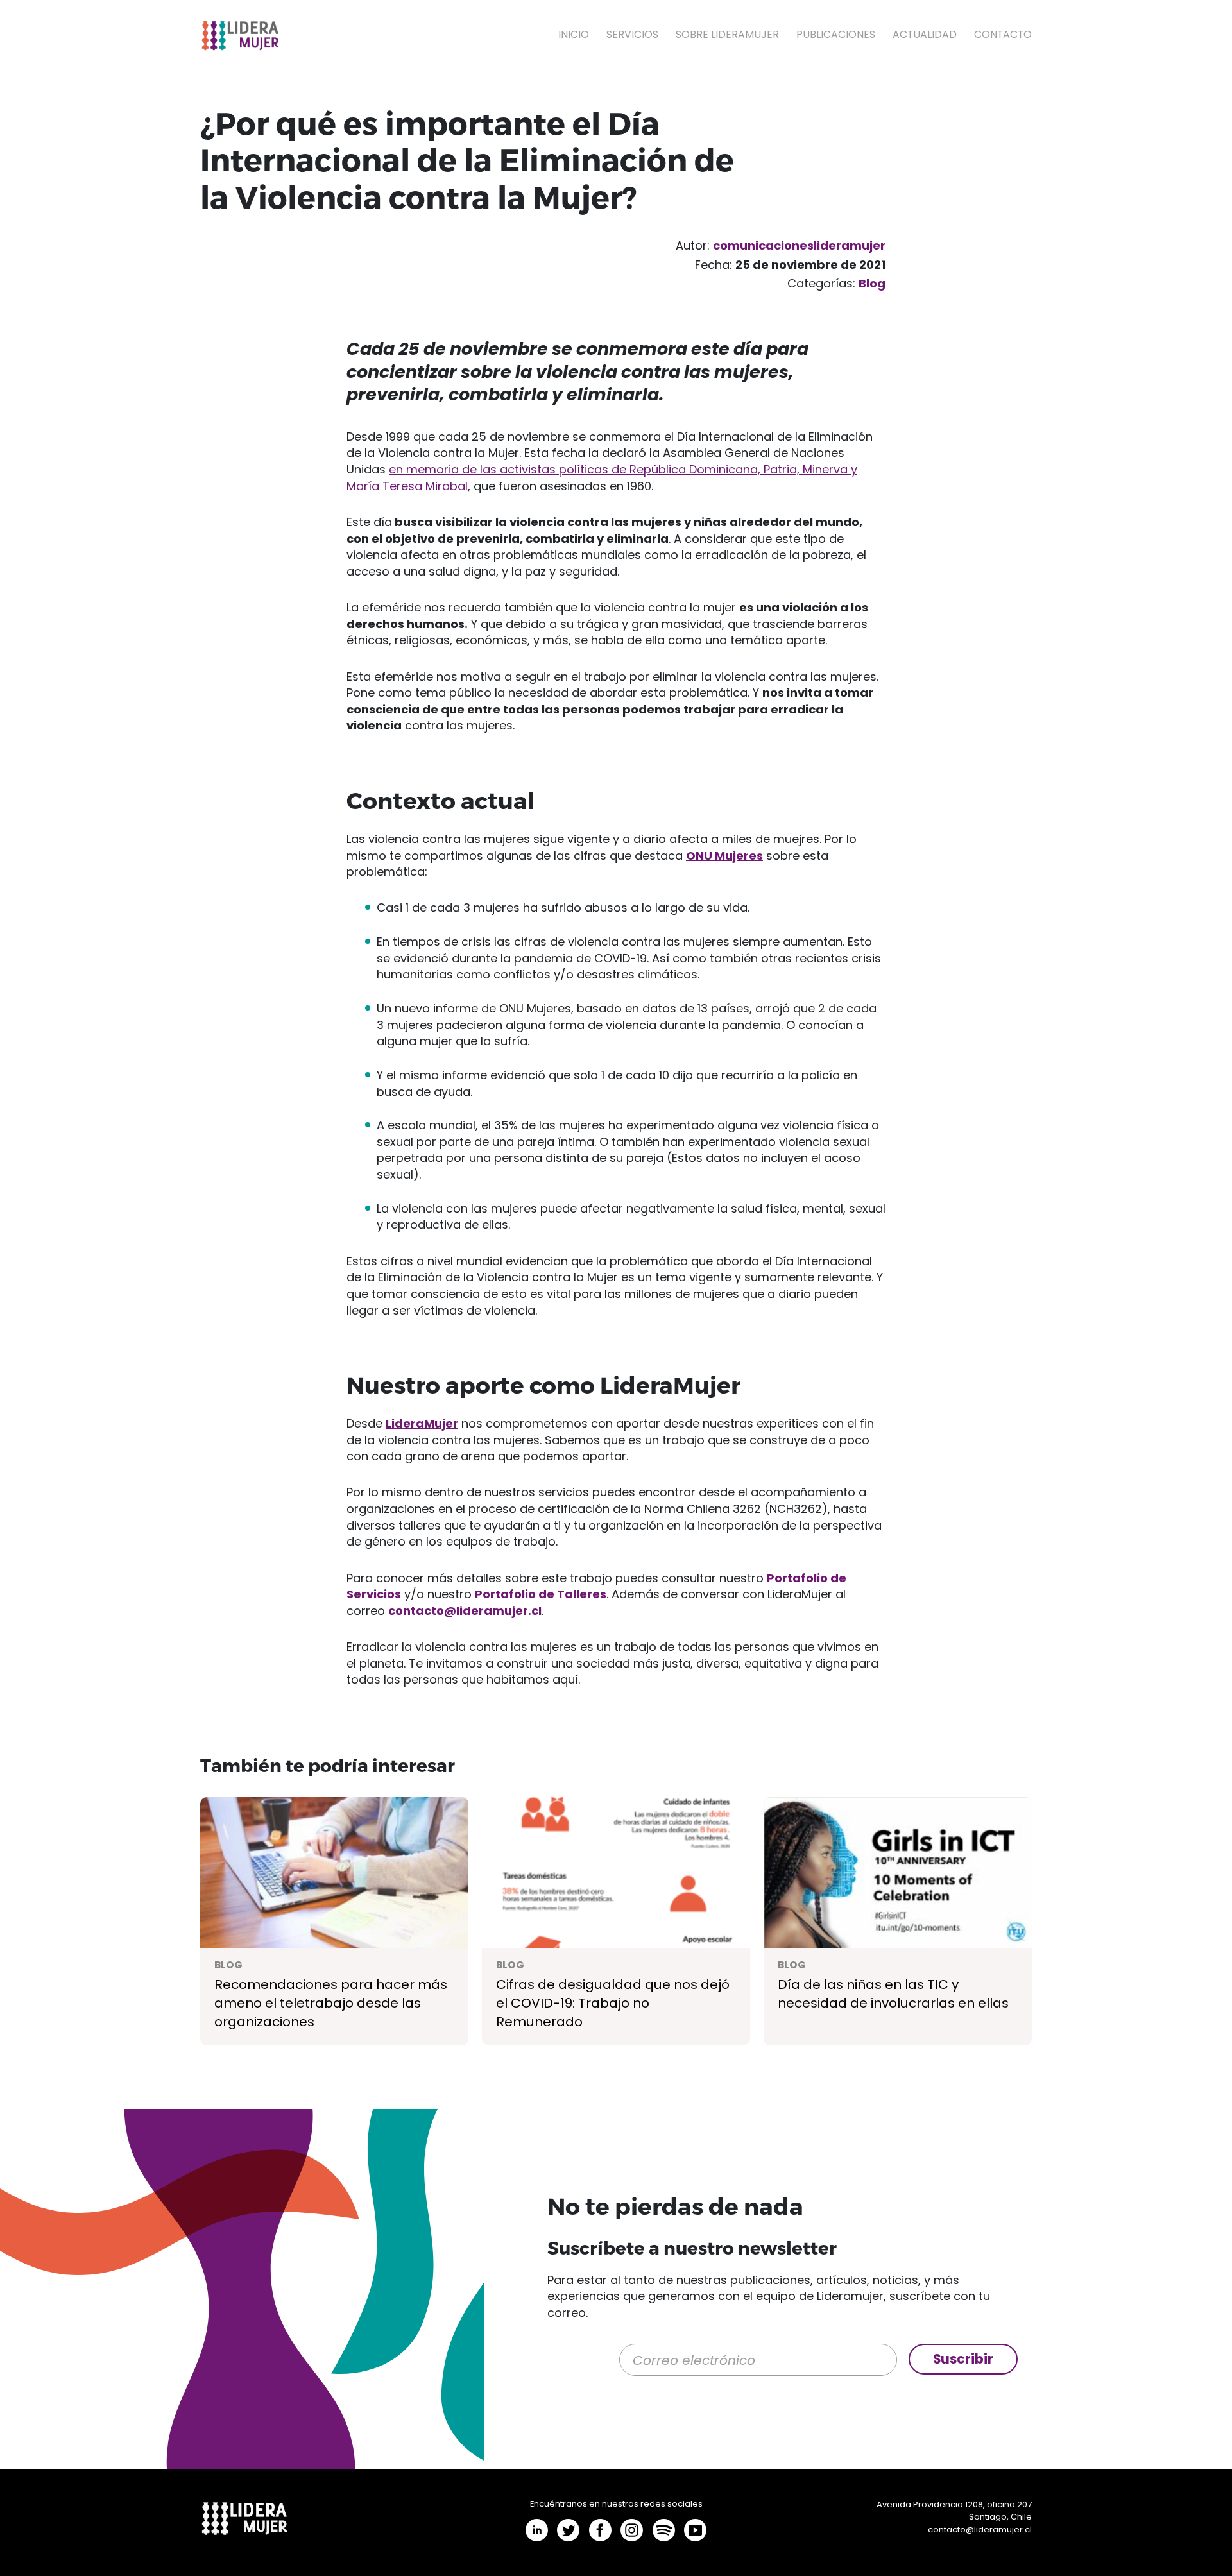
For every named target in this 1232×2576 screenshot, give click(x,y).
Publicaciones (836, 34)
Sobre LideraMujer (727, 34)
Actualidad (925, 34)
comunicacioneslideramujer (799, 245)
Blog (872, 283)
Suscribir (963, 2359)
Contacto (1003, 34)
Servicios (632, 34)
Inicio (574, 34)
